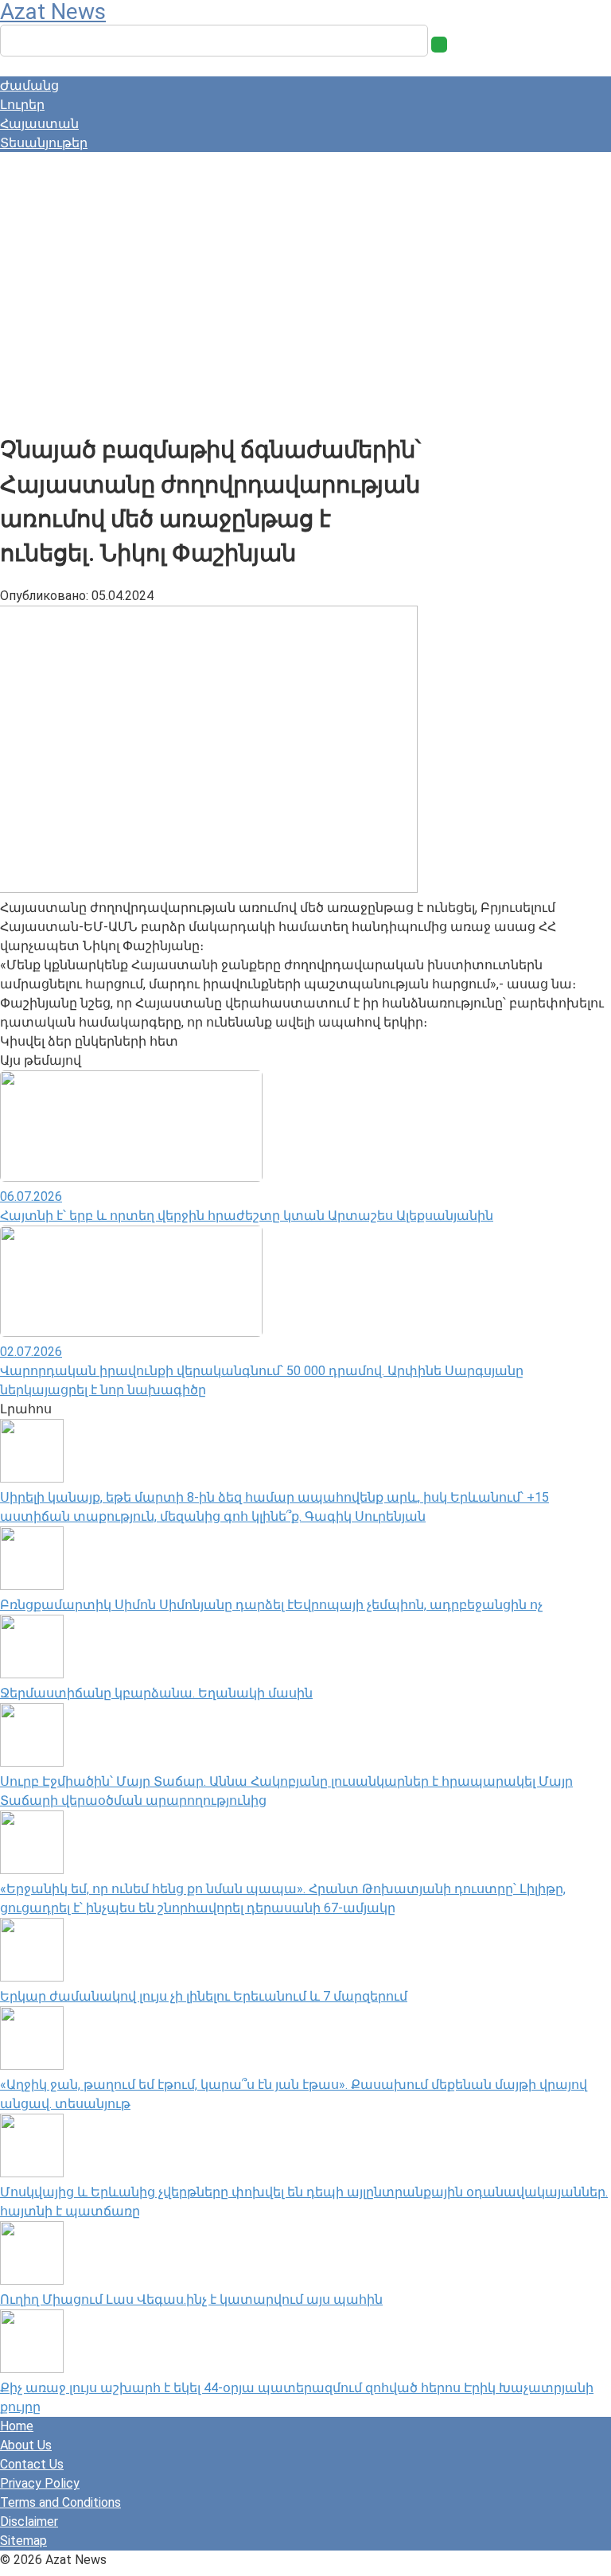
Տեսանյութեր (44, 143)
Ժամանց (29, 86)
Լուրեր (22, 105)
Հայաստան (39, 124)
